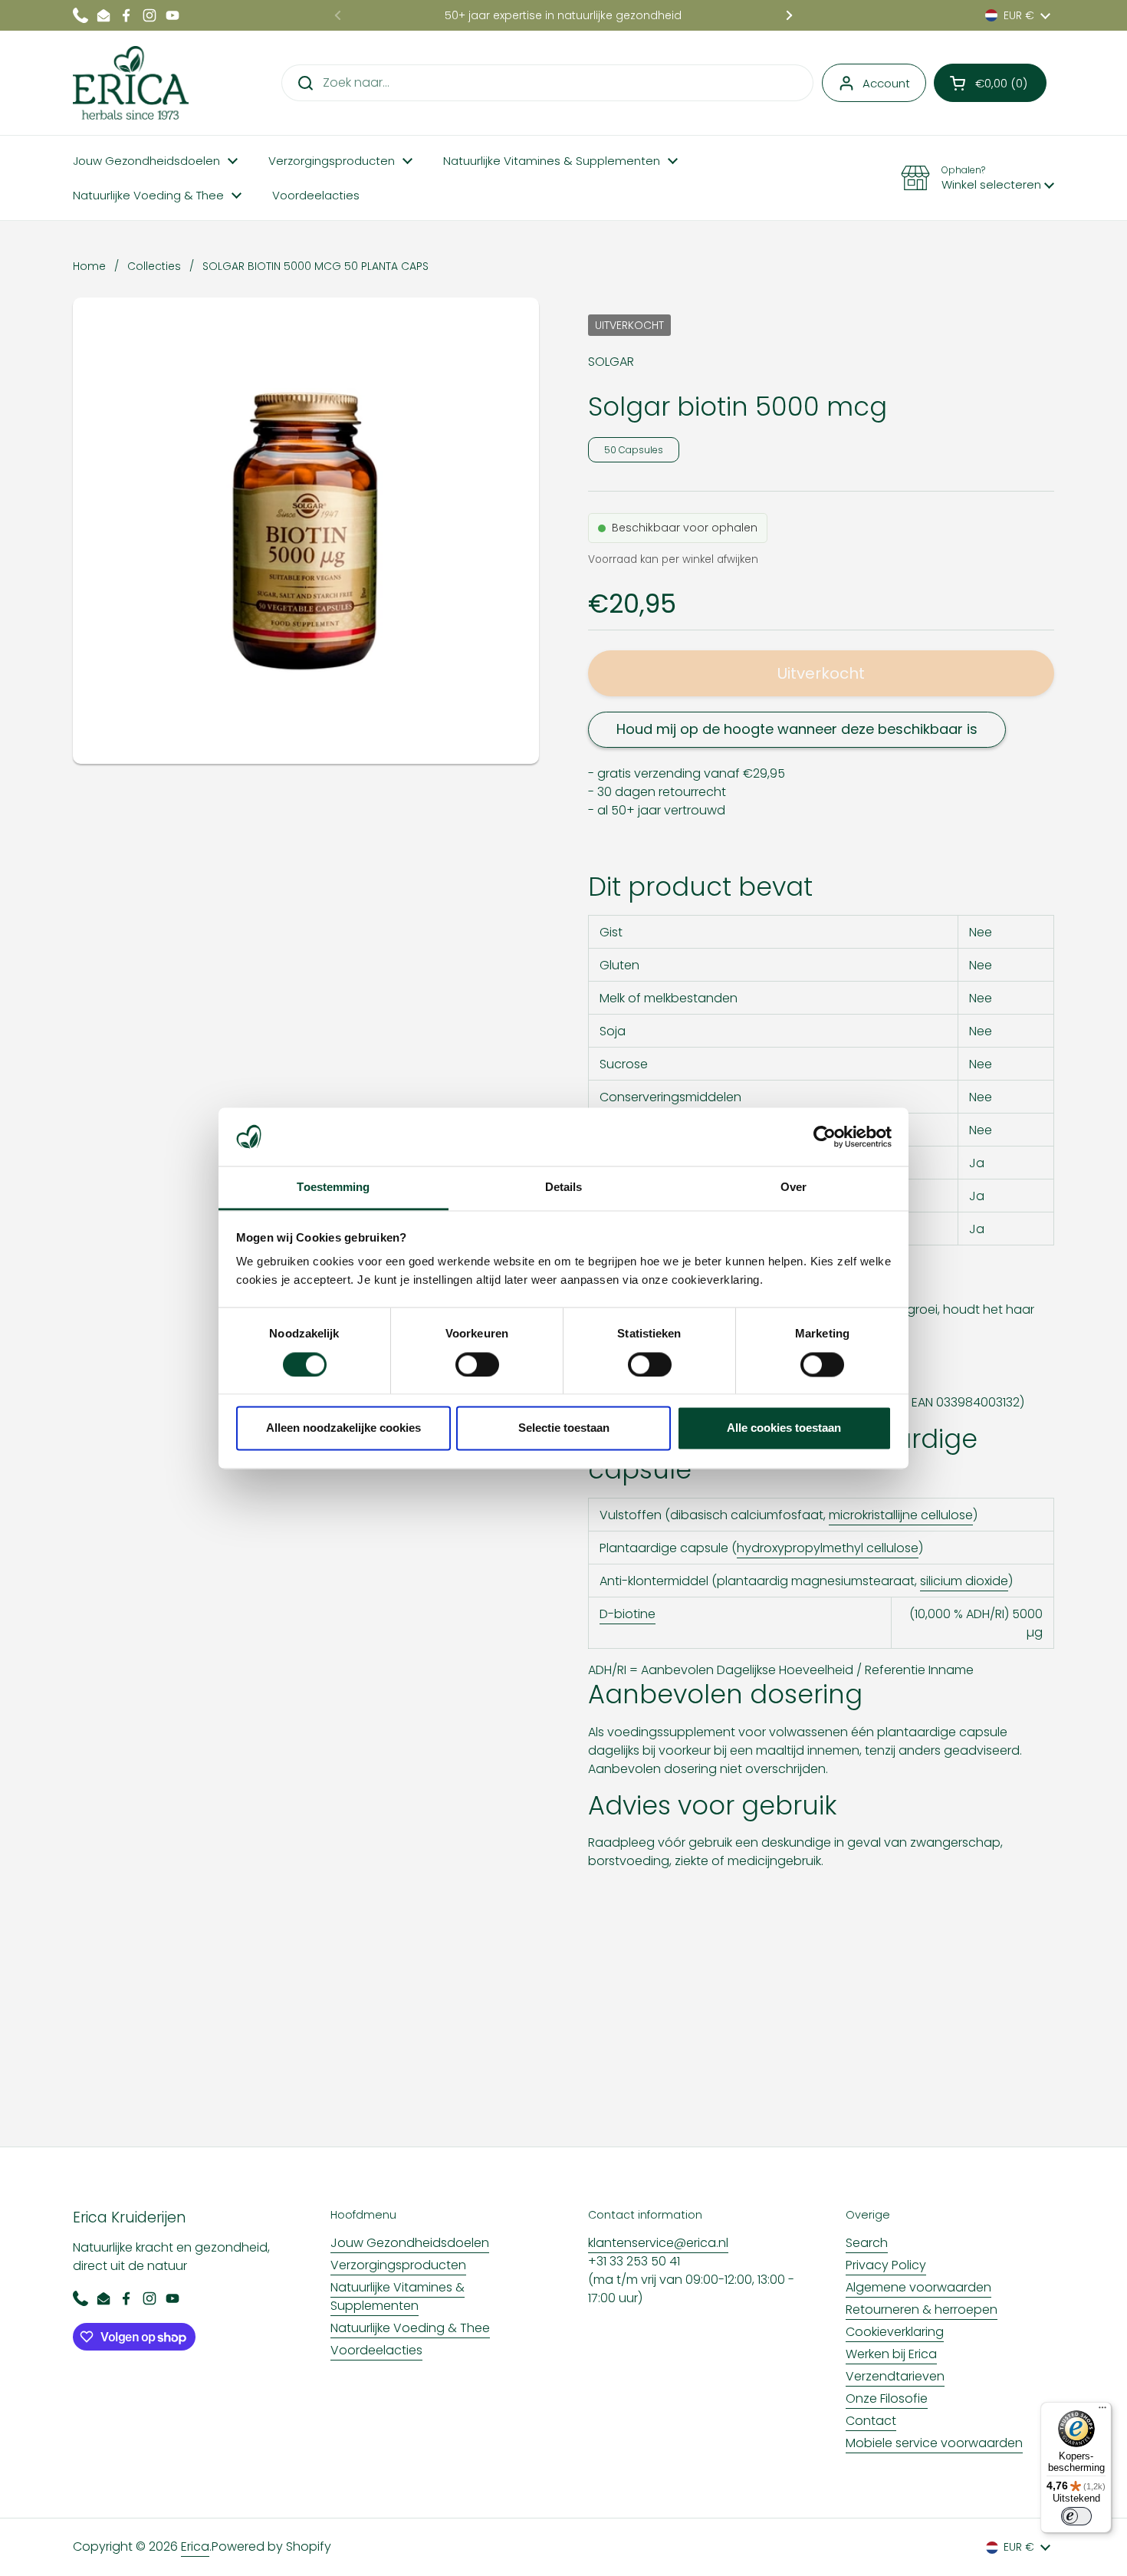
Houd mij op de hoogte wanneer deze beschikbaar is (797, 729)
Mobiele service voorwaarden (934, 2443)
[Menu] (1102, 2411)
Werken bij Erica (891, 2354)
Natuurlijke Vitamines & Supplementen (398, 2296)
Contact (871, 2421)
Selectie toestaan (564, 1428)
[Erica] (131, 83)
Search (867, 2243)
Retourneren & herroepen (922, 2310)
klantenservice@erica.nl (658, 2243)
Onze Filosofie (887, 2398)
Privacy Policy (886, 2265)
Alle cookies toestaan (784, 1428)
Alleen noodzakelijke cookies (343, 1428)
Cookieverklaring (895, 2332)
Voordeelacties (376, 2350)
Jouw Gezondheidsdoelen (410, 2243)
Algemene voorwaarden (918, 2287)
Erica (195, 2546)
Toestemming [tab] (333, 1188)
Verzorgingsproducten (398, 2265)
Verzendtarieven (895, 2376)
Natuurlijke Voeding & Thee (410, 2328)
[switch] (477, 1364)
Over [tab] (793, 1188)
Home (89, 266)
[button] (990, 83)
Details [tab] (564, 1188)
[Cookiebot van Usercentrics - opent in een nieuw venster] (825, 1137)
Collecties (154, 266)
